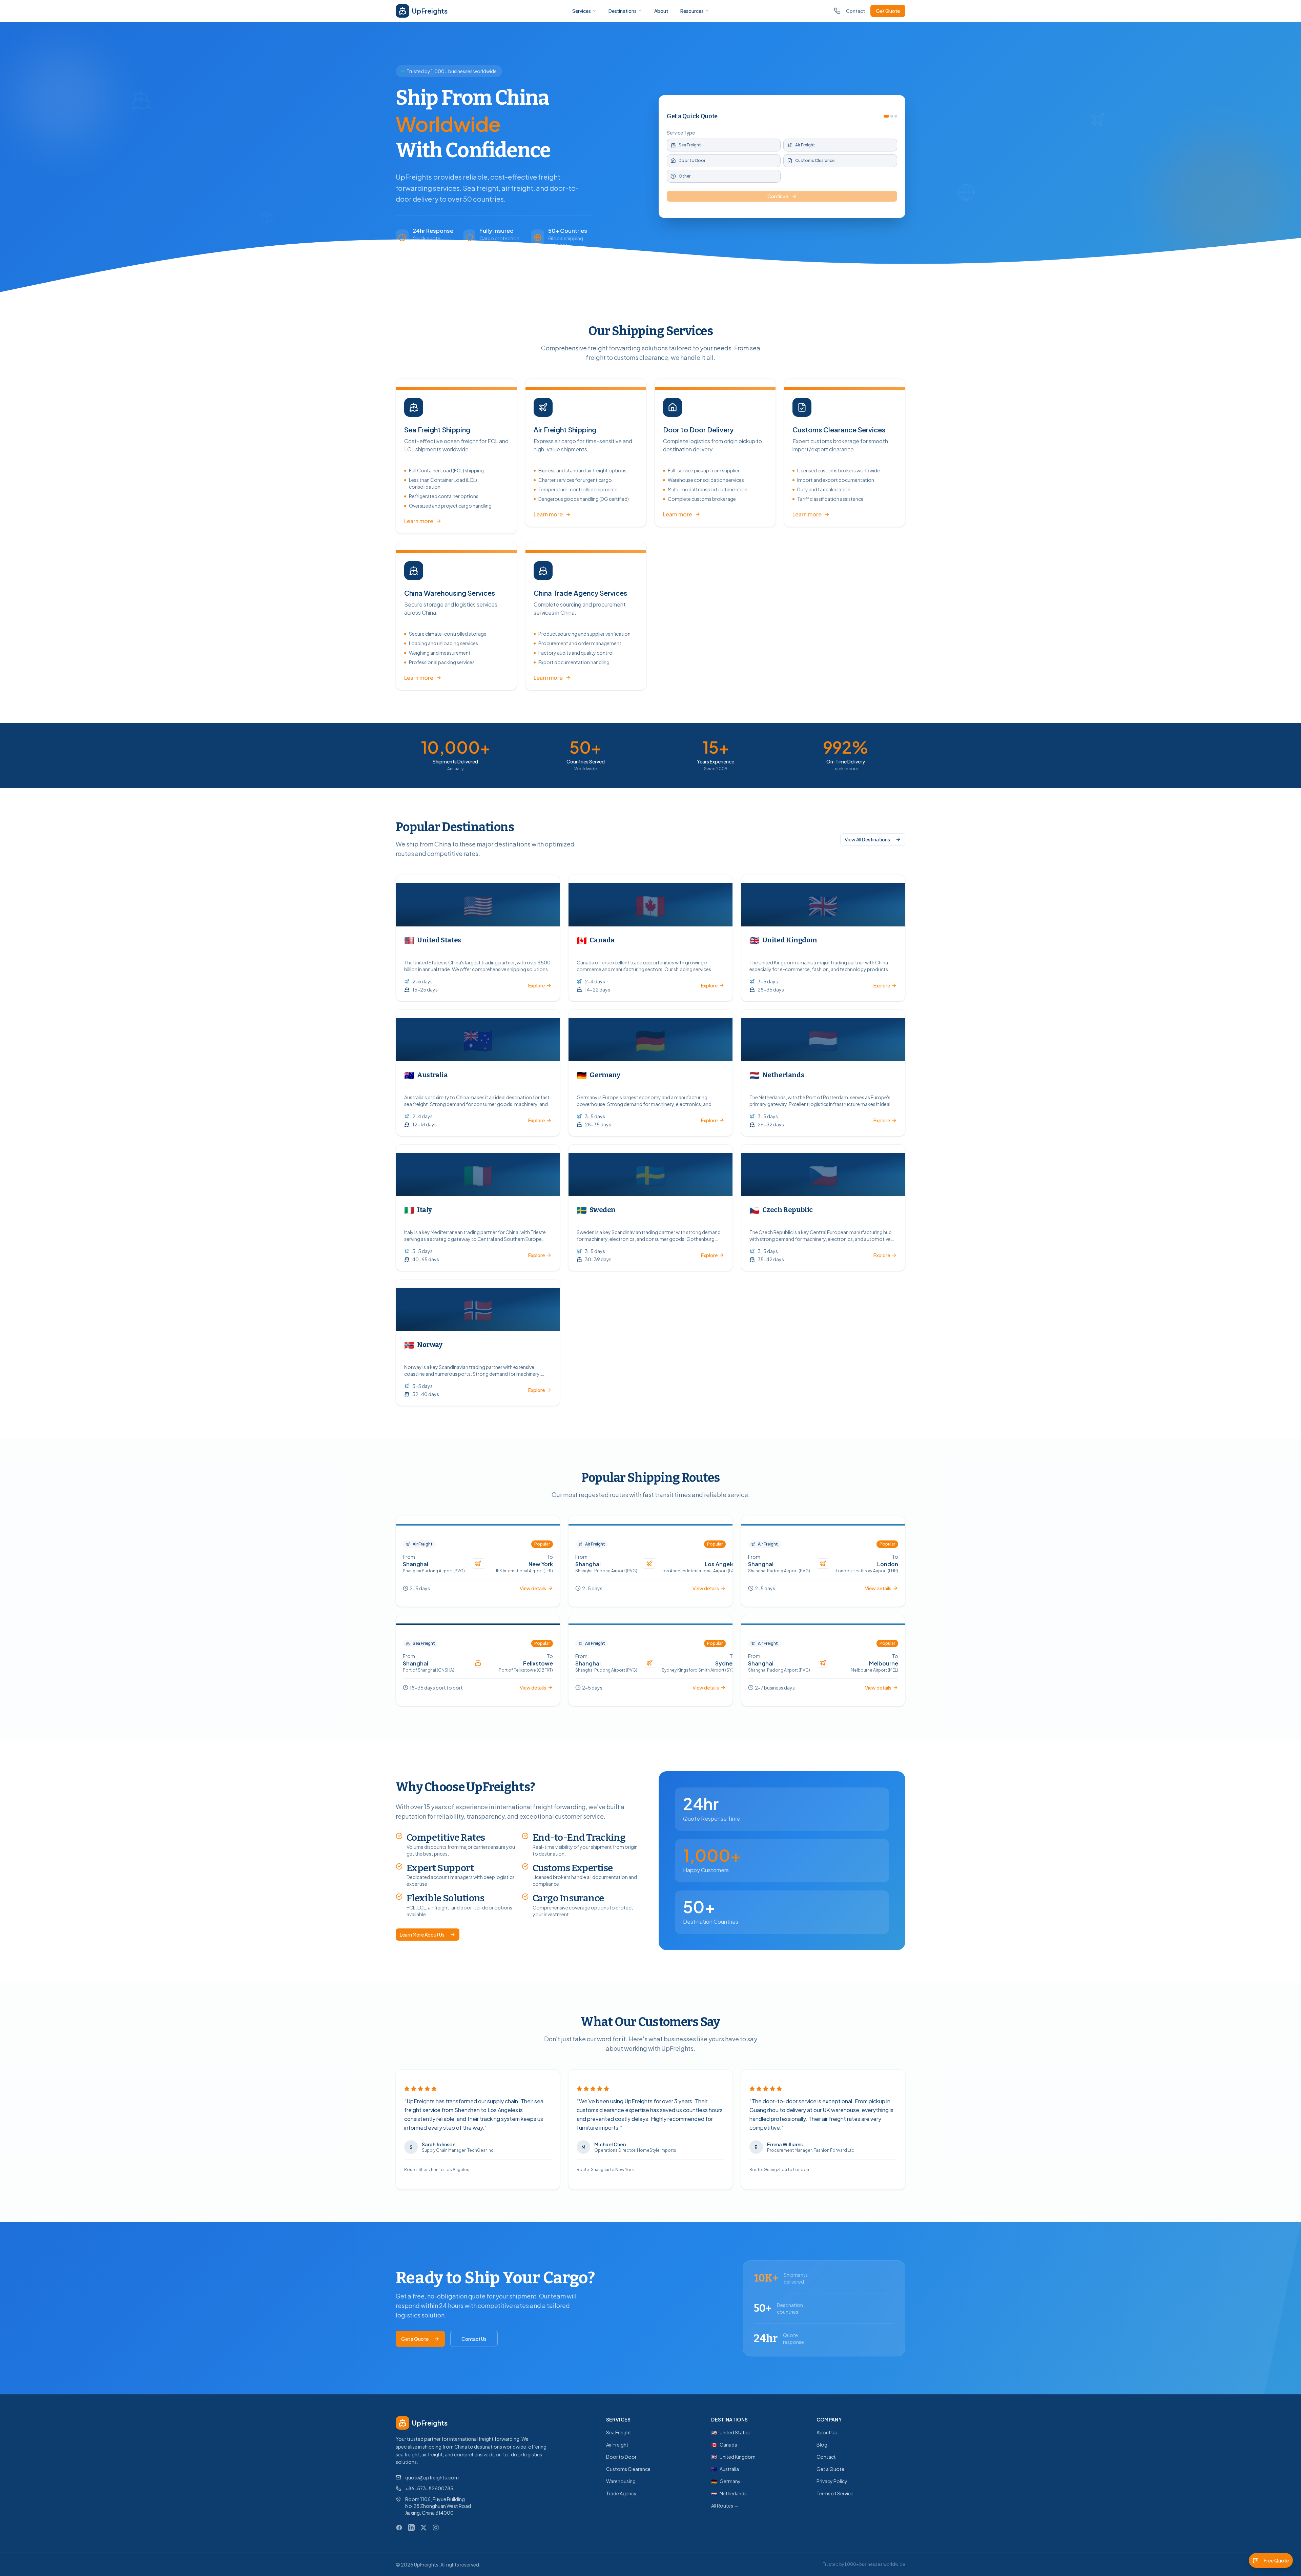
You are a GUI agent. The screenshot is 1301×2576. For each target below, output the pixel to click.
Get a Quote (415, 2339)
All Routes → (725, 2506)
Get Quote (888, 11)
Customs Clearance (628, 2469)
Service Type (681, 132)
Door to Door (621, 2457)
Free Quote (1276, 2560)
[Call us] (837, 11)
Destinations (623, 11)
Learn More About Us (422, 1935)
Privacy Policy (832, 2481)
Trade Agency (621, 2493)
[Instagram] (436, 2528)
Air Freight (617, 2445)
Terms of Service (835, 2493)
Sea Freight (619, 2432)
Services (582, 11)
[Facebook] (399, 2528)
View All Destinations (867, 839)
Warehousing (621, 2481)
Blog (822, 2445)
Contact (855, 11)
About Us (827, 2432)
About (661, 11)
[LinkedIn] (411, 2528)
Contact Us (474, 2339)
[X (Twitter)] (424, 2528)
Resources (692, 11)
